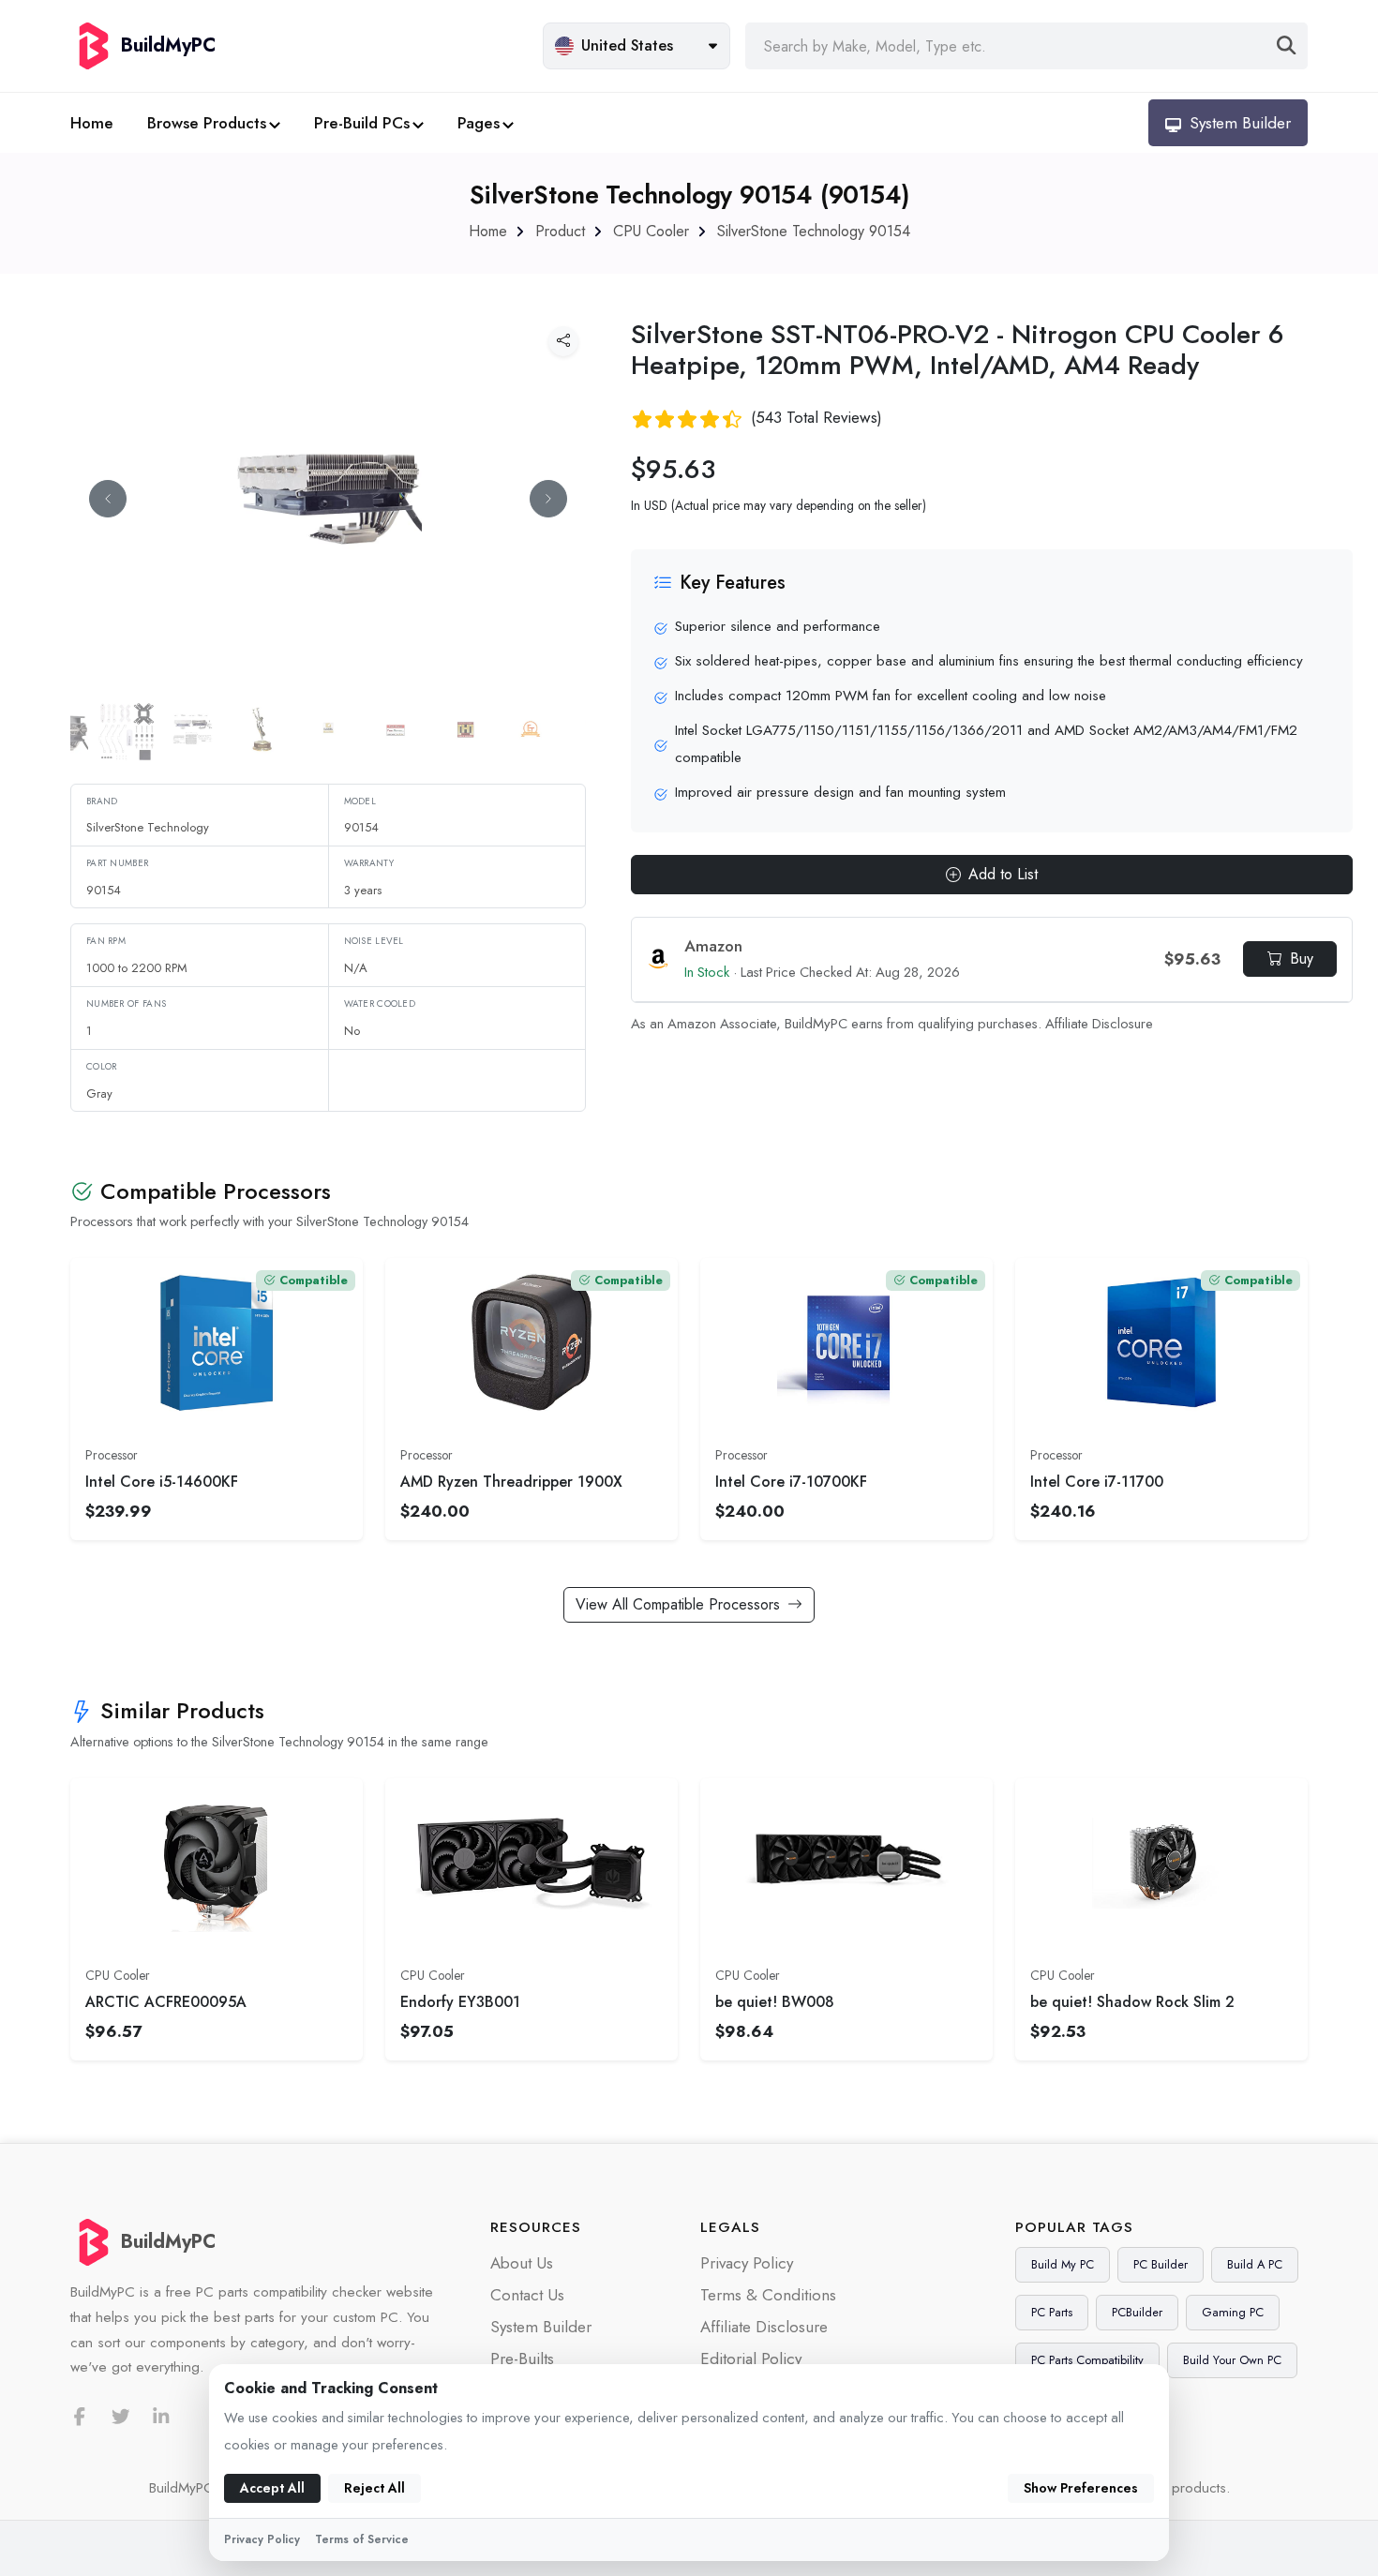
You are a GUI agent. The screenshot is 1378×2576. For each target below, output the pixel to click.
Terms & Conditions (768, 2295)
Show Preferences (1081, 2488)
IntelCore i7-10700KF (791, 1482)
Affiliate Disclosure (1099, 1024)
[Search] (1287, 46)
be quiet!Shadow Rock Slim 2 (1132, 2002)
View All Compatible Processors (678, 1604)
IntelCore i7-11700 (1097, 1482)
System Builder (541, 2327)
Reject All (374, 2488)
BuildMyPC (168, 2242)
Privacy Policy (747, 2263)
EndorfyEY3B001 (460, 2002)
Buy (1302, 959)
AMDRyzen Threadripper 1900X (511, 1482)
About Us (522, 2263)
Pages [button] (479, 123)
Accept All (272, 2488)
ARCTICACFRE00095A (166, 2002)
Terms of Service (362, 2539)
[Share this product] (563, 341)
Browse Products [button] (207, 123)
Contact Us (527, 2295)
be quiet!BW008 (775, 2002)
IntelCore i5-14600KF (162, 1482)
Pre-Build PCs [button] (362, 123)
